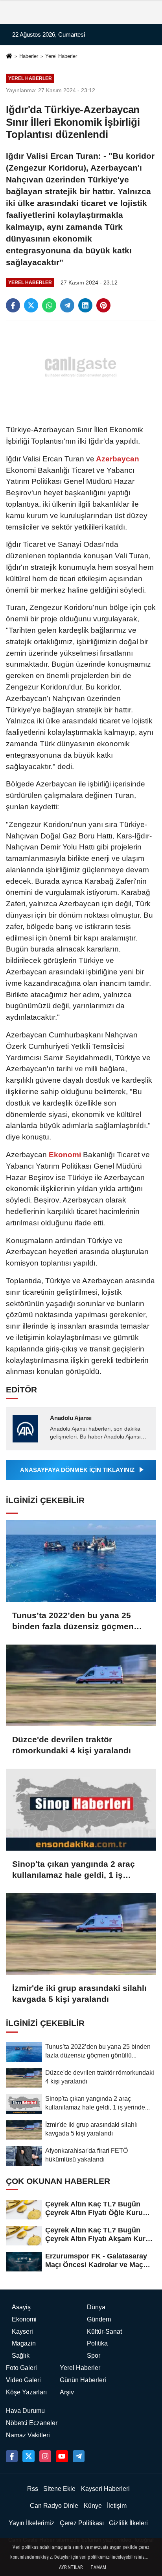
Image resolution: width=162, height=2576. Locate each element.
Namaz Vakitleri (28, 2435)
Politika (97, 2343)
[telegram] (67, 305)
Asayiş (21, 2307)
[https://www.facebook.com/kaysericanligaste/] (12, 2456)
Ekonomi (65, 1155)
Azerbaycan (117, 459)
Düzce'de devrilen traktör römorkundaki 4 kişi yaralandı (72, 1745)
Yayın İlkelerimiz (31, 2523)
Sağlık (21, 2356)
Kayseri (22, 2332)
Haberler (29, 56)
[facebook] (13, 305)
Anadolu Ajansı (71, 1418)
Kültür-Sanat (104, 2332)
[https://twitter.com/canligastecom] (28, 2456)
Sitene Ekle (59, 2489)
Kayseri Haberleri (105, 2489)
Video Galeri (23, 2380)
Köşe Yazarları (26, 2392)
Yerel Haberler (61, 56)
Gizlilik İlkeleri (128, 2523)
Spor (94, 2356)
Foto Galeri (21, 2368)
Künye (93, 2506)
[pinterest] (103, 305)
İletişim (117, 2506)
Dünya (96, 2307)
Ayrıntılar (71, 2567)
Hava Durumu (25, 2411)
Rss (33, 2489)
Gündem (99, 2319)
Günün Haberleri (83, 2380)
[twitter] (31, 305)
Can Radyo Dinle (54, 2506)
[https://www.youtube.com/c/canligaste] (62, 2456)
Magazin (24, 2343)
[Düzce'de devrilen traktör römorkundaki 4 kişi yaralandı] (81, 1685)
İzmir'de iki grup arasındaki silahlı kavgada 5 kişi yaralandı (79, 1993)
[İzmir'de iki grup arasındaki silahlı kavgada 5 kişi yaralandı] (81, 1934)
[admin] (79, 2456)
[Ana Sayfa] (9, 57)
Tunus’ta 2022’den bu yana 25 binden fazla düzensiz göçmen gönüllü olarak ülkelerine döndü (76, 1621)
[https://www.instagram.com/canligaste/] (45, 2456)
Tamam (98, 2567)
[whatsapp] (49, 305)
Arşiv (67, 2392)
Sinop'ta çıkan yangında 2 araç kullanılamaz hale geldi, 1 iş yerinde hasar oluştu (74, 1870)
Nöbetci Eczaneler (32, 2423)
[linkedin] (85, 305)
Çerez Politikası (82, 2523)
